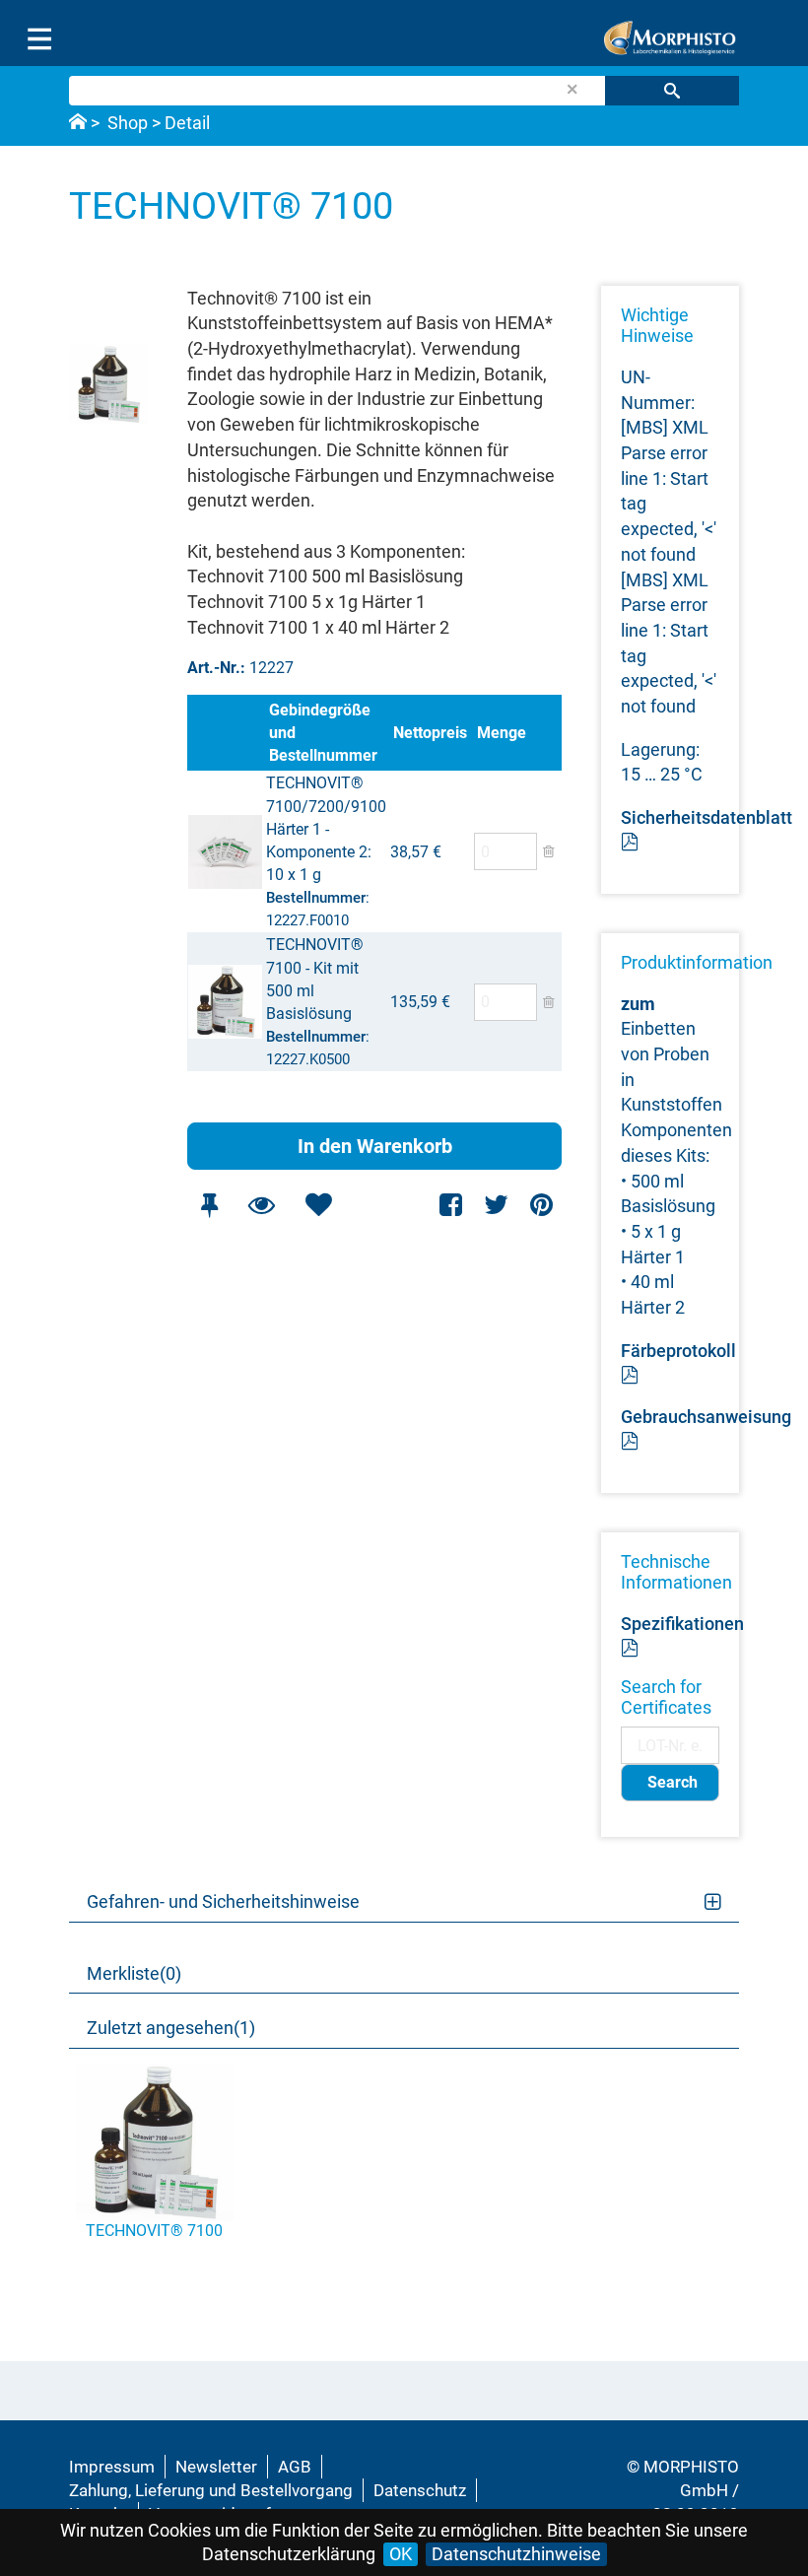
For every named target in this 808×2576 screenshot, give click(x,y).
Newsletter (216, 2467)
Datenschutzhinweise (516, 2554)
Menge (502, 733)
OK (401, 2554)
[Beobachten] (261, 1205)
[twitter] (496, 1205)
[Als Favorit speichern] (318, 1205)
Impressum (112, 2467)
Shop (128, 123)
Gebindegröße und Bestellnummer (323, 733)
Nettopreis (430, 733)
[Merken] (209, 1205)
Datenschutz (420, 2490)
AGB (295, 2467)
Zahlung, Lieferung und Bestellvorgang (211, 2490)
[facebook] (452, 1205)
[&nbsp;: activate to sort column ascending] (226, 733)
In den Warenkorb (375, 1146)
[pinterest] (541, 1205)
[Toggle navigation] (39, 39)
